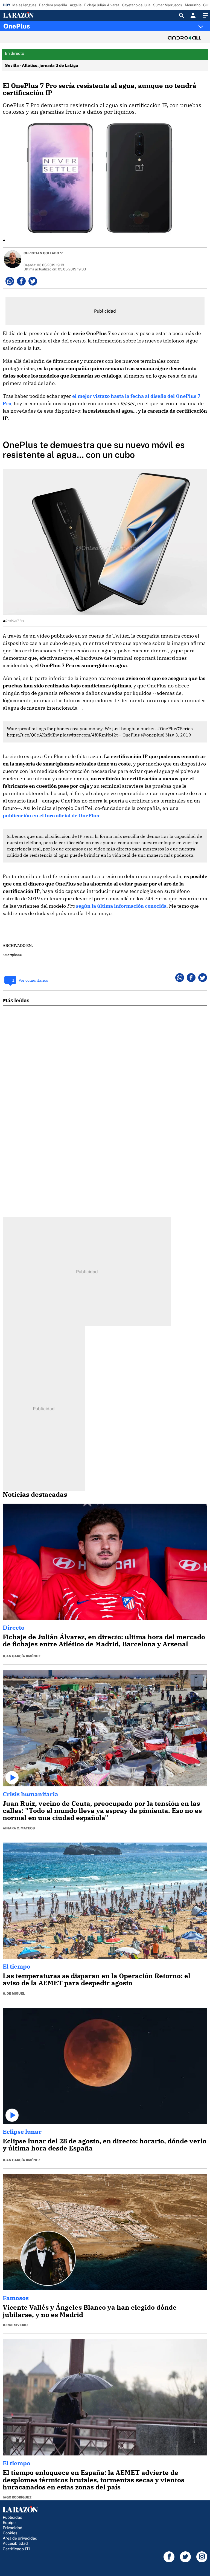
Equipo (9, 2522)
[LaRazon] (24, 15)
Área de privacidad (20, 2538)
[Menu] (205, 15)
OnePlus (17, 26)
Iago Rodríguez (17, 2497)
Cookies (10, 2533)
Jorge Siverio (15, 2325)
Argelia (76, 5)
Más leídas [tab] (16, 1000)
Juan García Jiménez (22, 1656)
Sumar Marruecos (168, 5)
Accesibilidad (15, 2543)
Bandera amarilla (53, 5)
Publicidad (13, 2517)
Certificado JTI (16, 2549)
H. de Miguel (14, 1994)
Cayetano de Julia (136, 5)
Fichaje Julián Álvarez (102, 5)
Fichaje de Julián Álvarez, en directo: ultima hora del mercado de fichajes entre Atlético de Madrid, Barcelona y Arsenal (104, 1640)
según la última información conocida (121, 906)
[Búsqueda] (182, 15)
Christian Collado (41, 253)
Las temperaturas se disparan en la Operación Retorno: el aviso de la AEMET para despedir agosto (97, 1979)
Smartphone (12, 955)
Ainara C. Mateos (19, 1828)
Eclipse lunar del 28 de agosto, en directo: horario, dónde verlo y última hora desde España (105, 2144)
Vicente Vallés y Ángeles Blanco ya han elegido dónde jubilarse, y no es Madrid (90, 2311)
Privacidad (13, 2528)
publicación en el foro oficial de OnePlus (51, 816)
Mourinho (193, 5)
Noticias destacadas (35, 1494)
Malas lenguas (24, 5)
